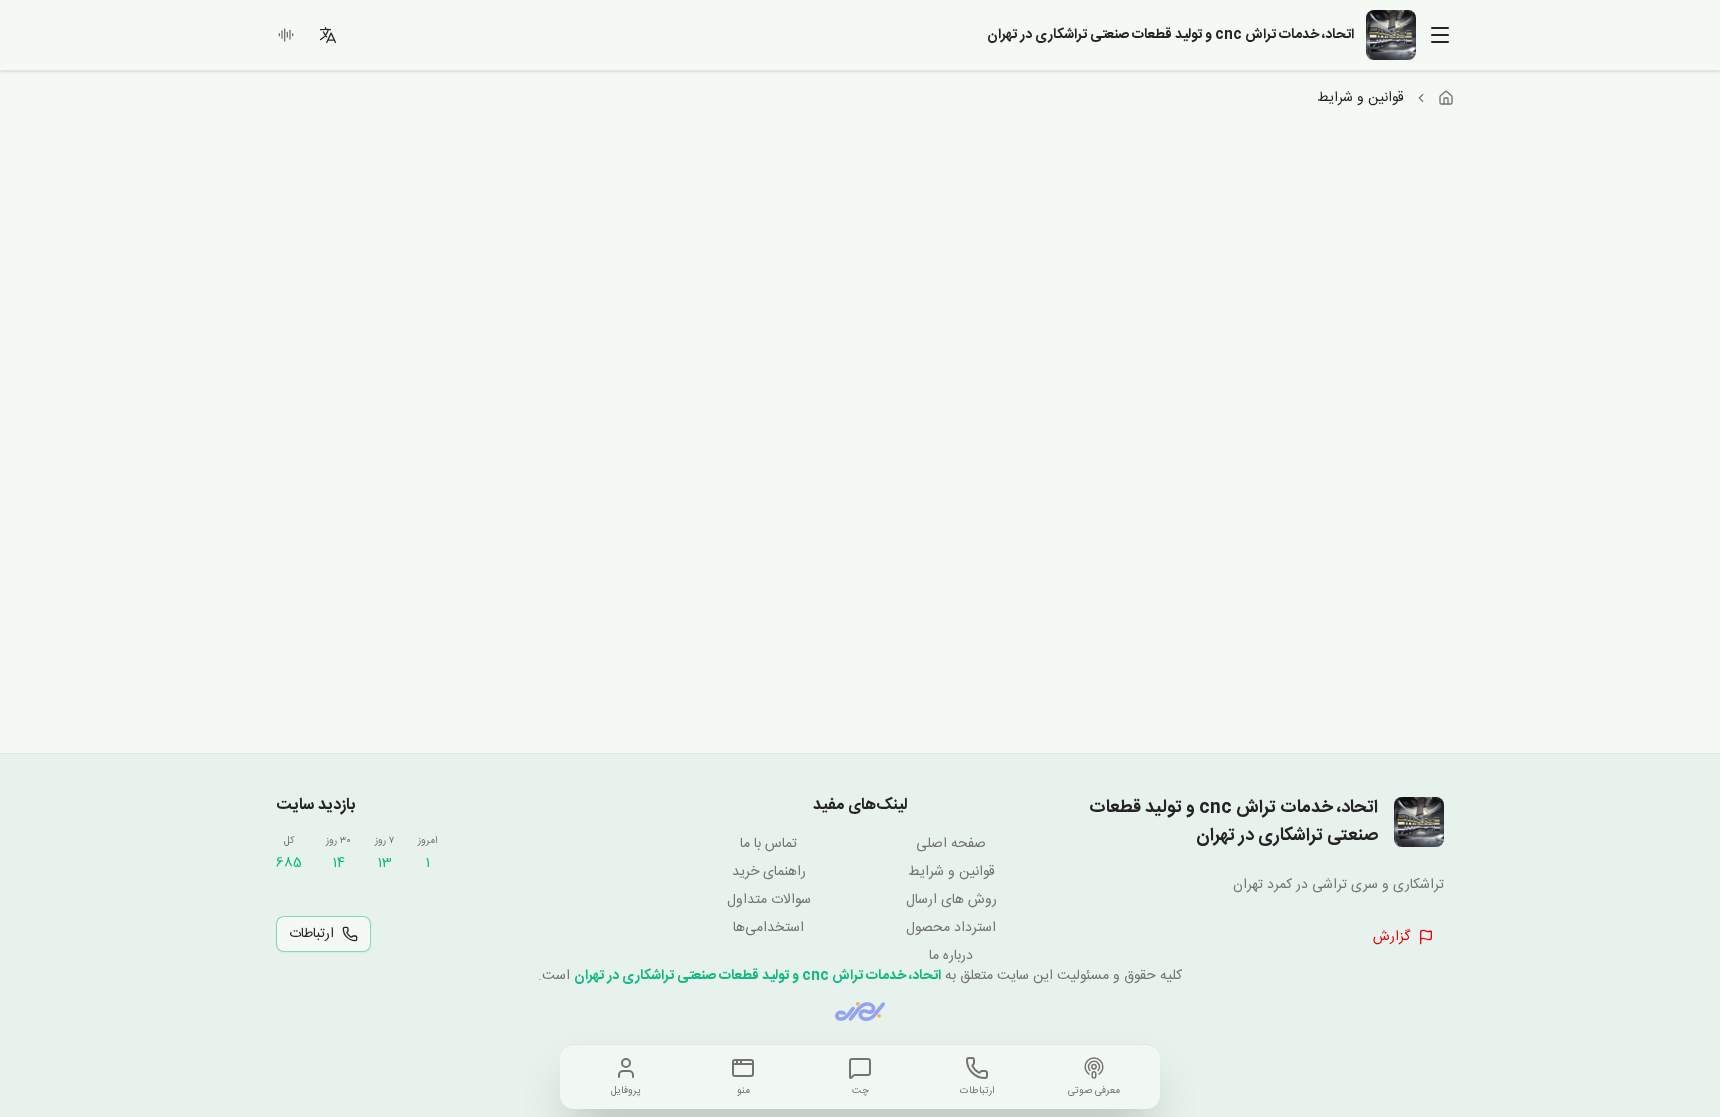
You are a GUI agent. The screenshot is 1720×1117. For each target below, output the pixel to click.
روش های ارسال (951, 900)
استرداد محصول (951, 928)
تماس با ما (768, 844)
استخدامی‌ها (768, 928)
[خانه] (1446, 98)
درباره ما (951, 956)
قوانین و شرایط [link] (1360, 98)
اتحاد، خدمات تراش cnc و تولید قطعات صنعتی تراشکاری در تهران (757, 976)
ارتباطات (311, 934)
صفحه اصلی (951, 844)
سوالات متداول (769, 900)
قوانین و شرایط (951, 872)
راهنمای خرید (769, 872)
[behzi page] (860, 1011)
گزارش (1391, 937)
